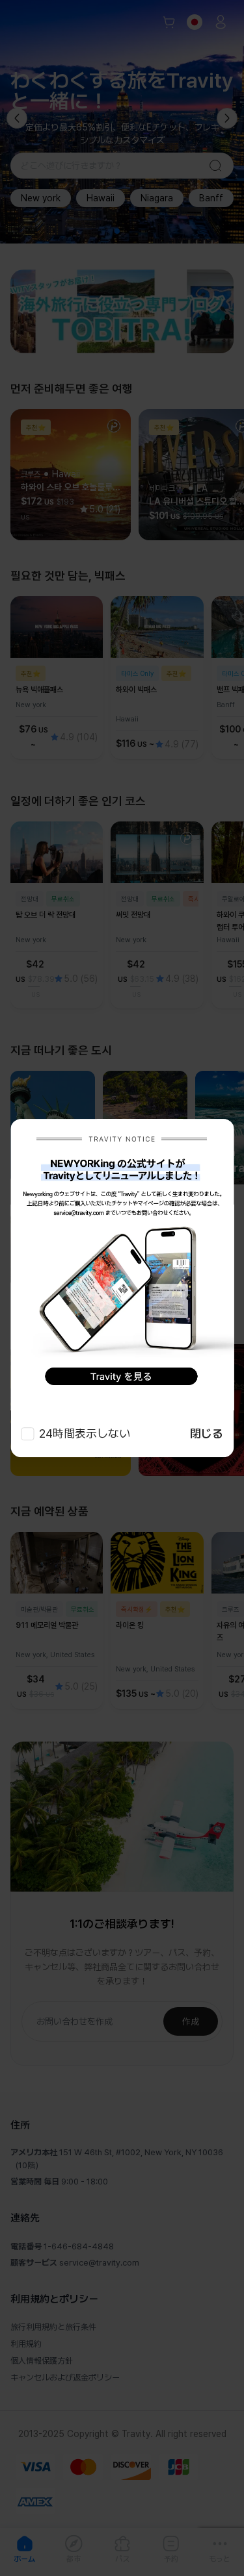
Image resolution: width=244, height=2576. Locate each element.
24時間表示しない (85, 1433)
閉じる (207, 1433)
